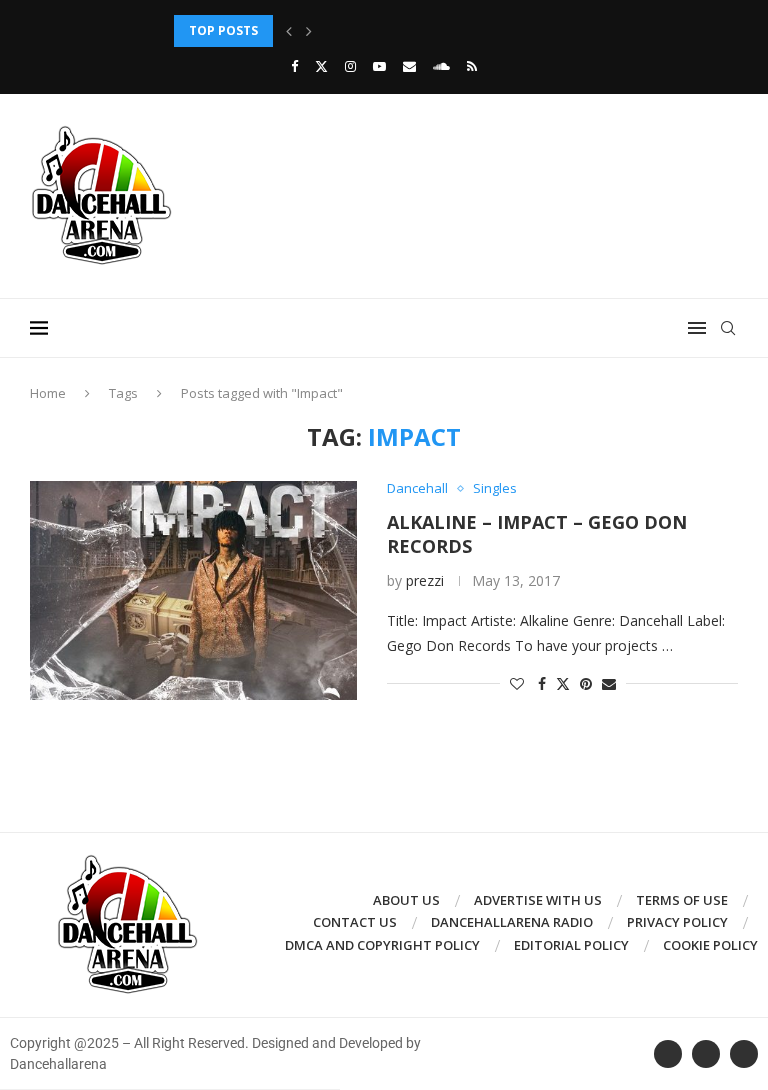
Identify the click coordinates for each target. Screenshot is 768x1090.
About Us (406, 900)
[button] (289, 31)
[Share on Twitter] (563, 683)
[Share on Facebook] (542, 683)
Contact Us (355, 922)
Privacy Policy (677, 922)
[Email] (409, 66)
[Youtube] (379, 66)
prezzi (425, 580)
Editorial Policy (571, 945)
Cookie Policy (710, 945)
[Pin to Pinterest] (586, 683)
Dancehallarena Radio (512, 922)
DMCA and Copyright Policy (382, 945)
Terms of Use (682, 900)
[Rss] (472, 66)
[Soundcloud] (441, 66)
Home (48, 393)
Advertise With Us (538, 900)
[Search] (728, 328)
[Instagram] (350, 66)
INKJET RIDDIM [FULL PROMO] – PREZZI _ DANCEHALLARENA (355, 30)
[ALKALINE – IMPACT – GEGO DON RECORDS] (193, 590)
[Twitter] (321, 66)
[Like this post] (517, 683)
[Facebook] (294, 66)
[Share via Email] (609, 683)
